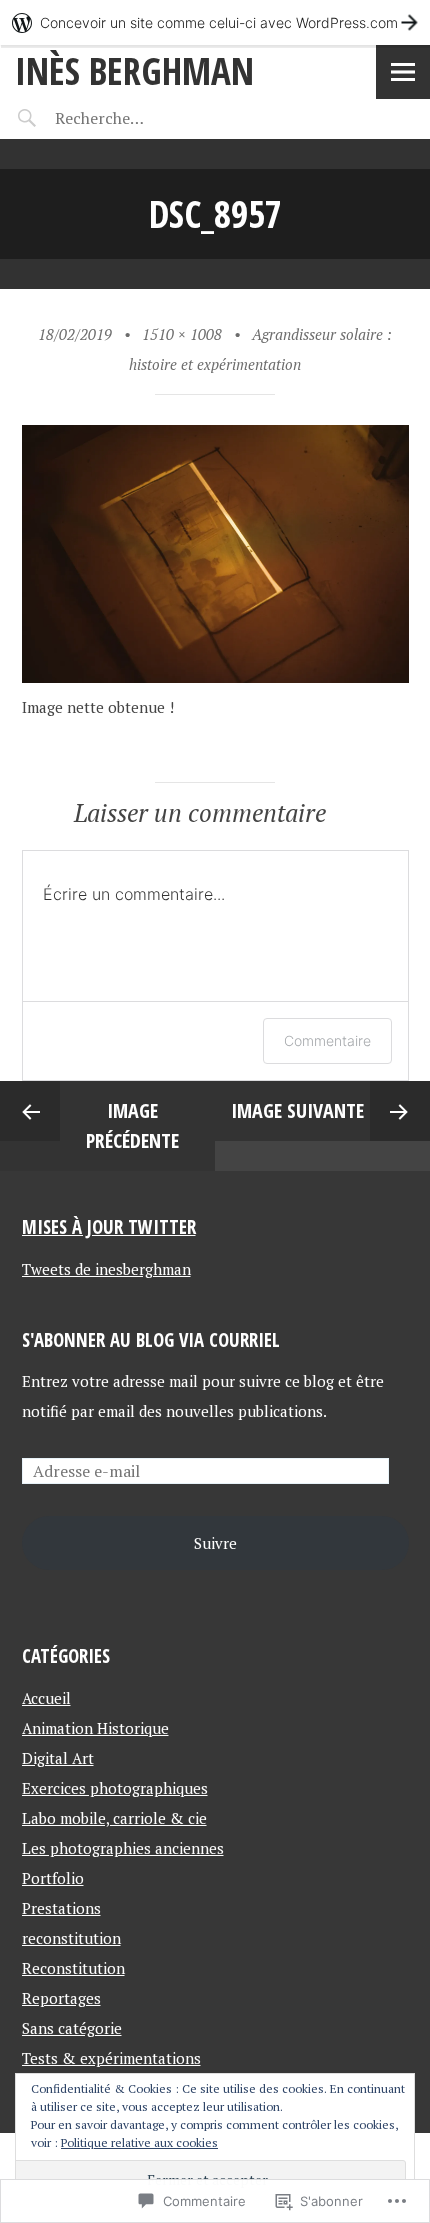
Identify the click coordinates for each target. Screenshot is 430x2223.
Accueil (46, 1698)
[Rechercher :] (137, 118)
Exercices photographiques (115, 1788)
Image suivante (297, 1110)
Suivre (215, 1543)
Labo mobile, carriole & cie (114, 1818)
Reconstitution (73, 1968)
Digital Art (58, 1758)
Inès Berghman (134, 70)
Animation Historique (95, 1728)
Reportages (61, 1998)
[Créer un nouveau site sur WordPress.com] (215, 22)
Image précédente (132, 1125)
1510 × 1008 (182, 334)
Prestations (61, 1908)
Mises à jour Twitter (109, 1226)
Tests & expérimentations (111, 2058)
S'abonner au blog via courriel (151, 1339)
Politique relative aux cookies (139, 2142)
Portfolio (53, 1878)
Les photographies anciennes (123, 1848)
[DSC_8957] (215, 677)
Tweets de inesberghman (106, 1269)
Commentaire (327, 1040)
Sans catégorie (72, 2028)
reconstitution (71, 1938)
